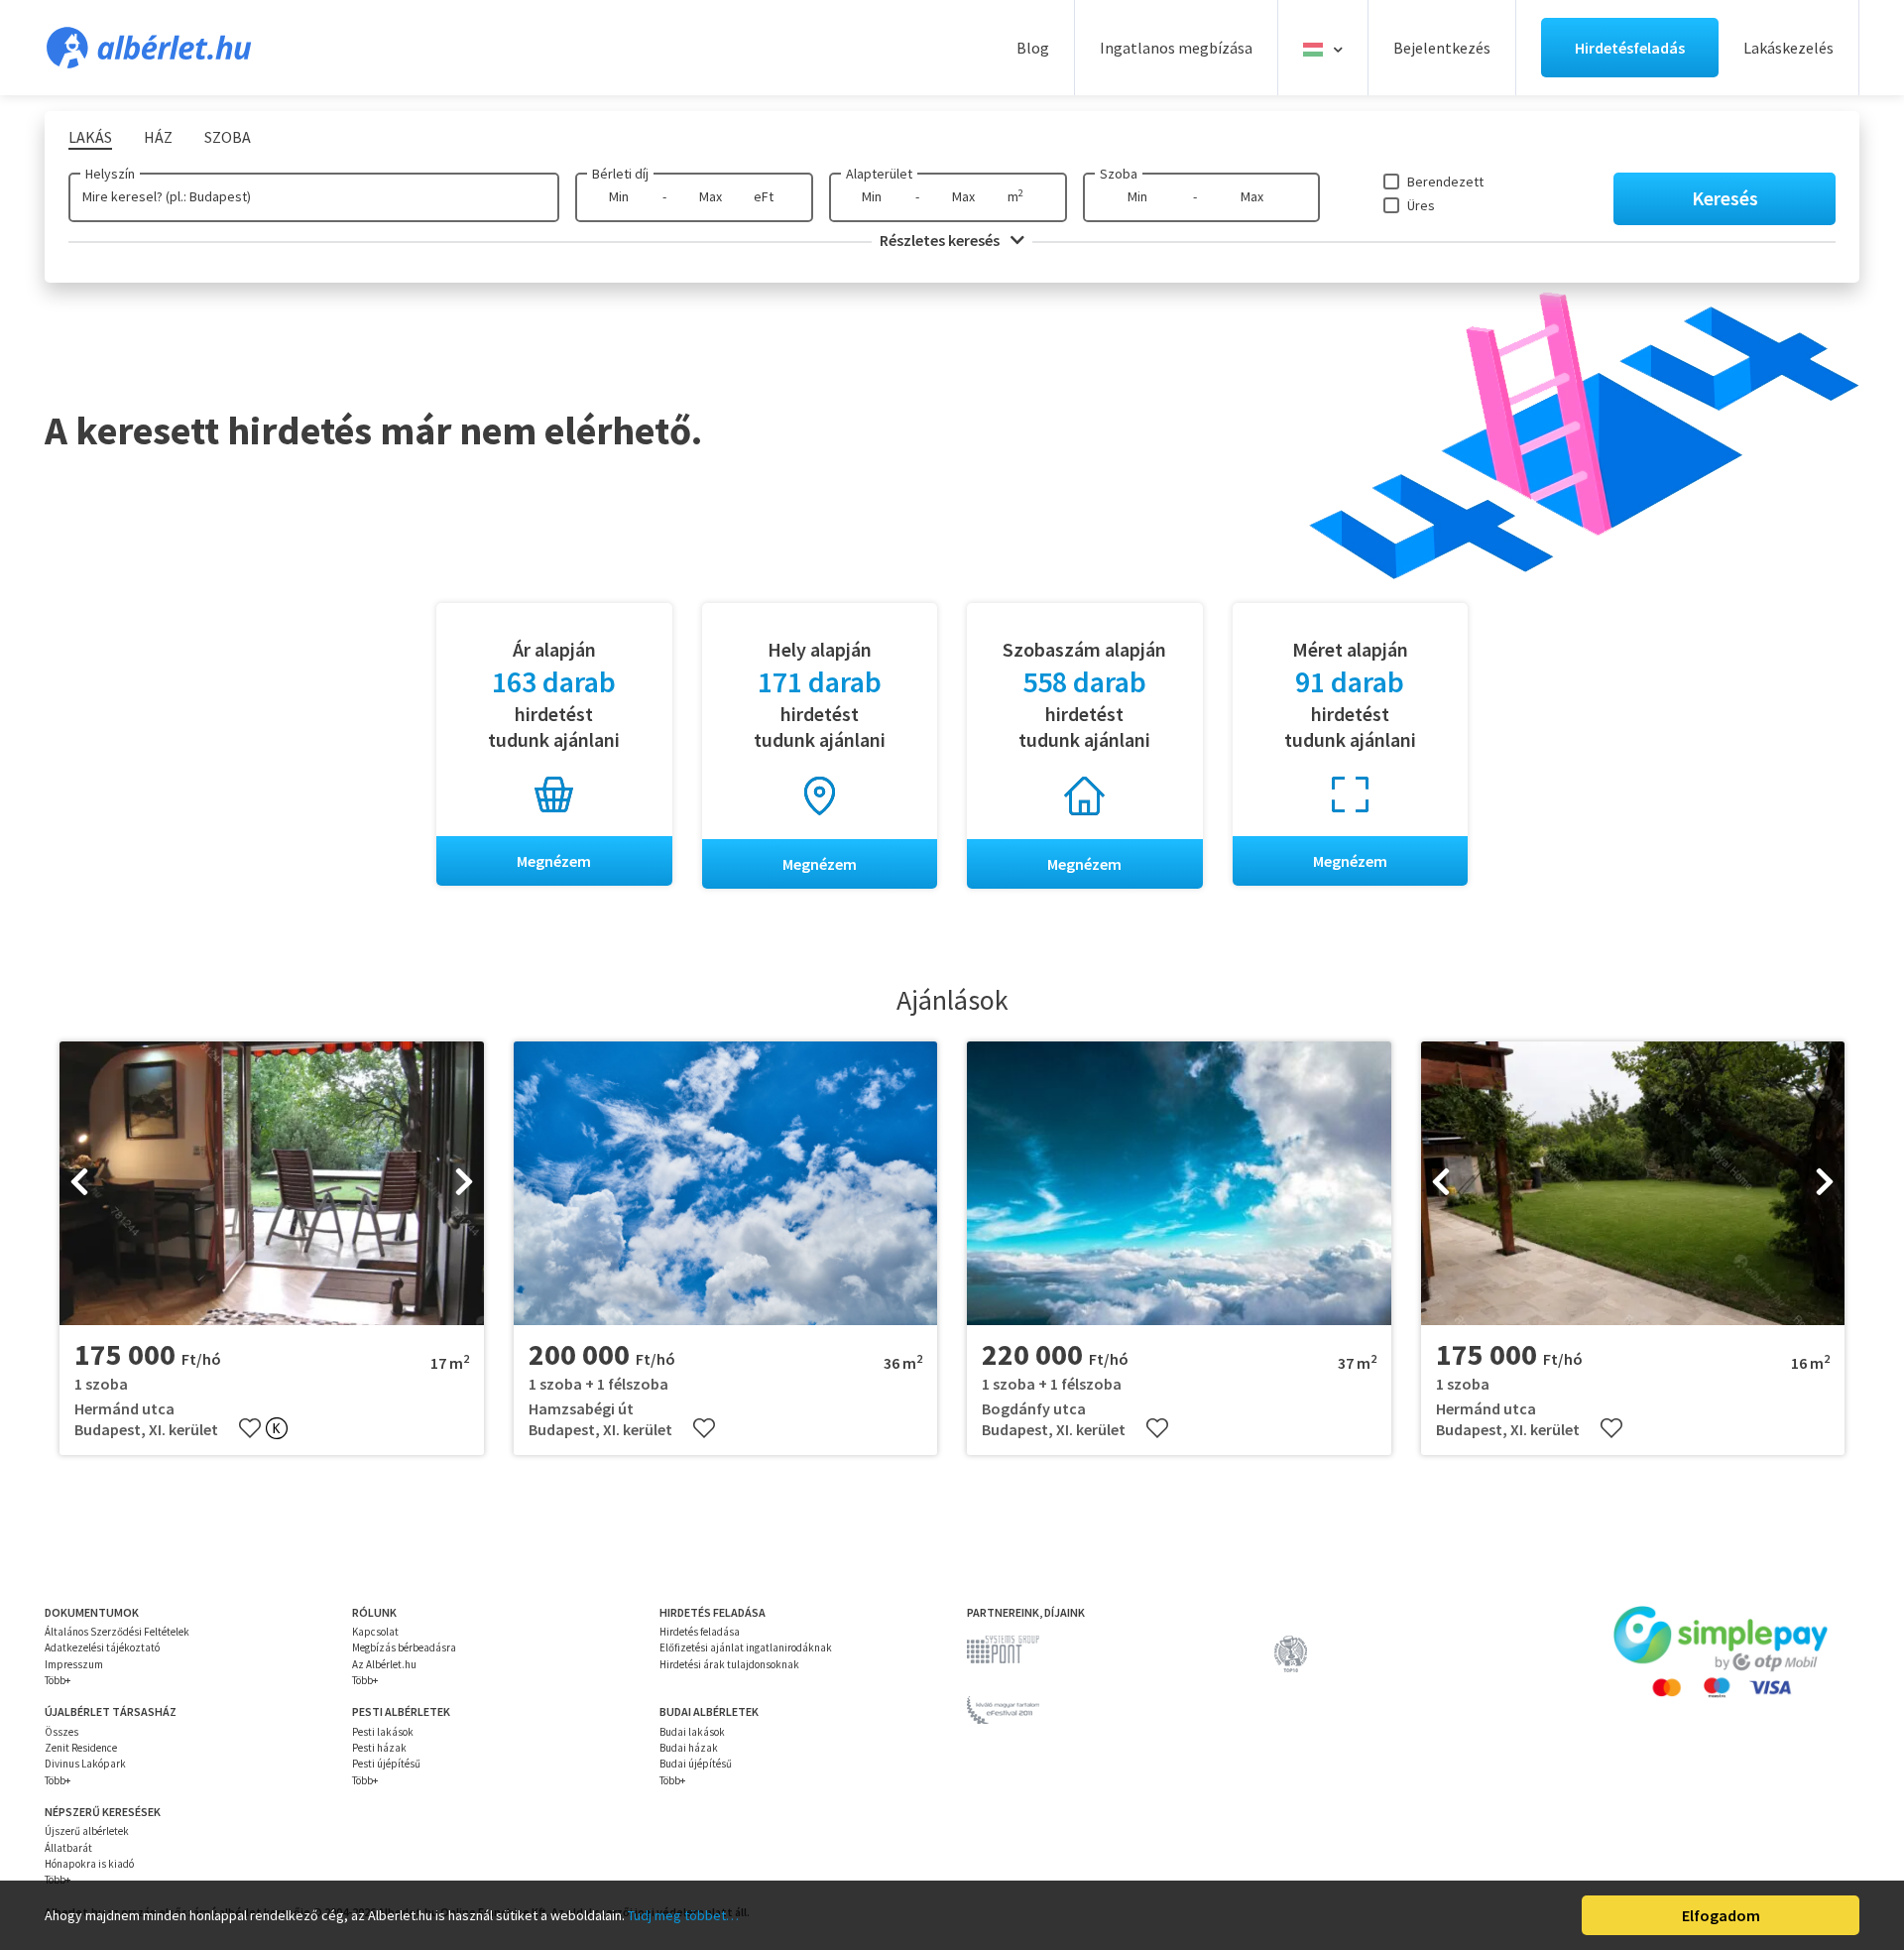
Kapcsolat (375, 1632)
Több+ (58, 1680)
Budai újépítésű (696, 1764)
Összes (61, 1732)
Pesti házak (379, 1748)
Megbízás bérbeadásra (404, 1647)
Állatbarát (68, 1848)
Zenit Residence (81, 1748)
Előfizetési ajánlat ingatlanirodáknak (746, 1647)
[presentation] (79, 1183)
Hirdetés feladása (700, 1632)
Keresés (1725, 198)
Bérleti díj (620, 174)
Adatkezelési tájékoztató (102, 1647)
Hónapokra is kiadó (89, 1864)
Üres (1421, 205)
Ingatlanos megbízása (1176, 48)
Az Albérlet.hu (384, 1664)
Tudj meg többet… (683, 1915)
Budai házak (689, 1748)
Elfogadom (1721, 1915)
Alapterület (879, 174)
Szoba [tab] (228, 137)
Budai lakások (692, 1732)
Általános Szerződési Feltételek (117, 1632)
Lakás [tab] (90, 137)
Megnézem (554, 861)
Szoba (1119, 174)
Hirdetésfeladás (1630, 48)
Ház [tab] (158, 137)
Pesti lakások (383, 1732)
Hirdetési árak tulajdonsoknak (729, 1664)
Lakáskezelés (1788, 48)
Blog (1033, 48)
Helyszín (110, 174)
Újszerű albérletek (87, 1831)
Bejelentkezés (1442, 48)
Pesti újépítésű (386, 1764)
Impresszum (74, 1664)
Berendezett (1445, 182)
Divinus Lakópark (85, 1764)
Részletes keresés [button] (941, 240)
